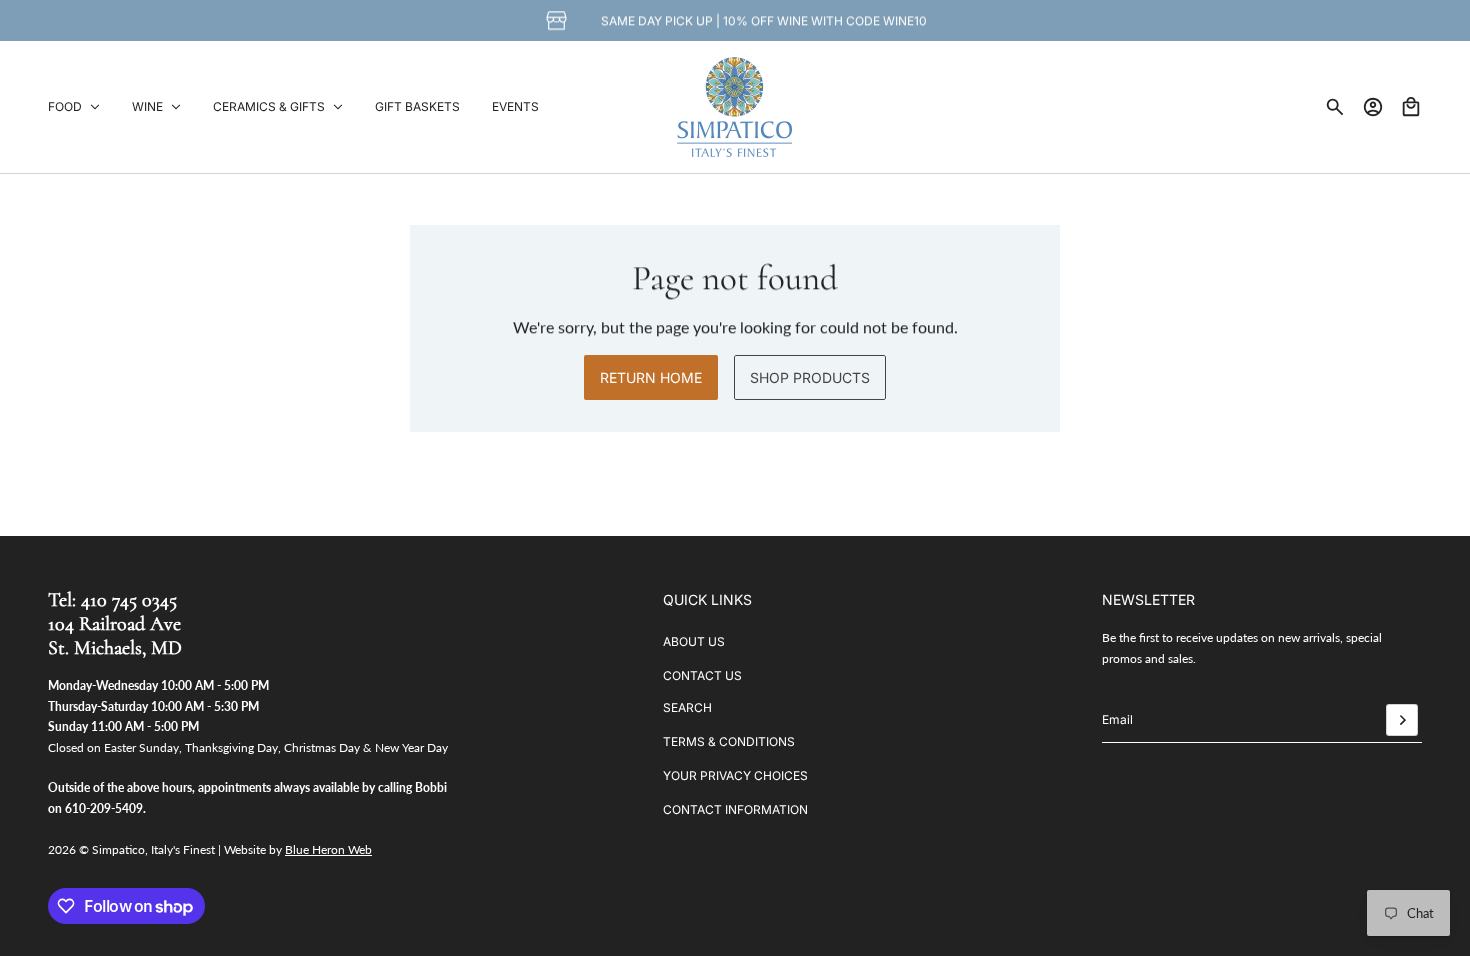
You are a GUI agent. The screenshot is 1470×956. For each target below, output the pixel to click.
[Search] (1335, 107)
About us (694, 641)
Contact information (735, 809)
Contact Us (702, 675)
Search (687, 707)
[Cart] (1411, 107)
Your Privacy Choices (735, 775)
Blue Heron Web (328, 849)
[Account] (1373, 107)
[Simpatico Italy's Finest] (735, 107)
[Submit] (1402, 720)
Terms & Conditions (729, 741)
